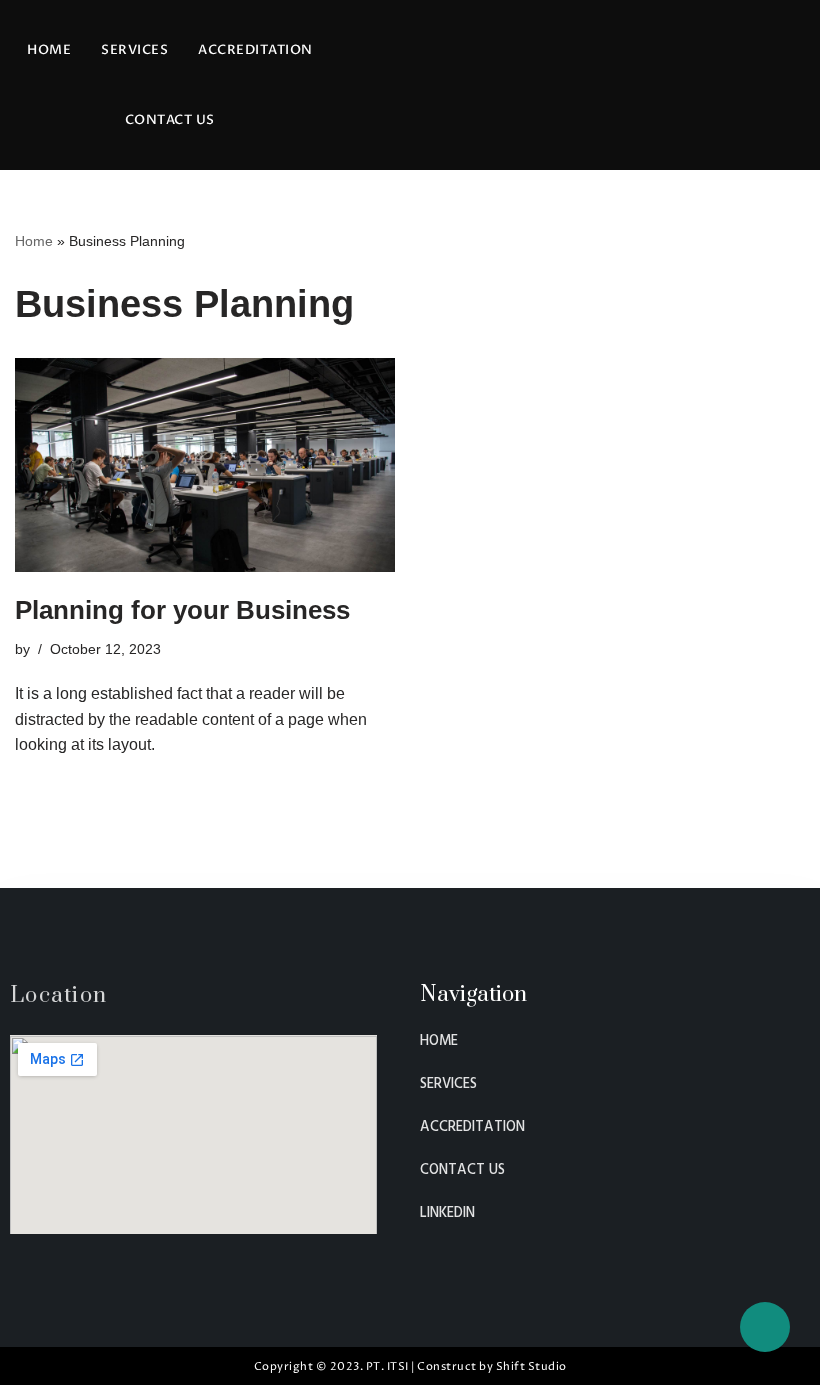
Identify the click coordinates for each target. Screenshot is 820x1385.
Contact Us (170, 120)
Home (49, 50)
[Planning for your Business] (205, 465)
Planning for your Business (182, 610)
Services (134, 50)
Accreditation (255, 50)
